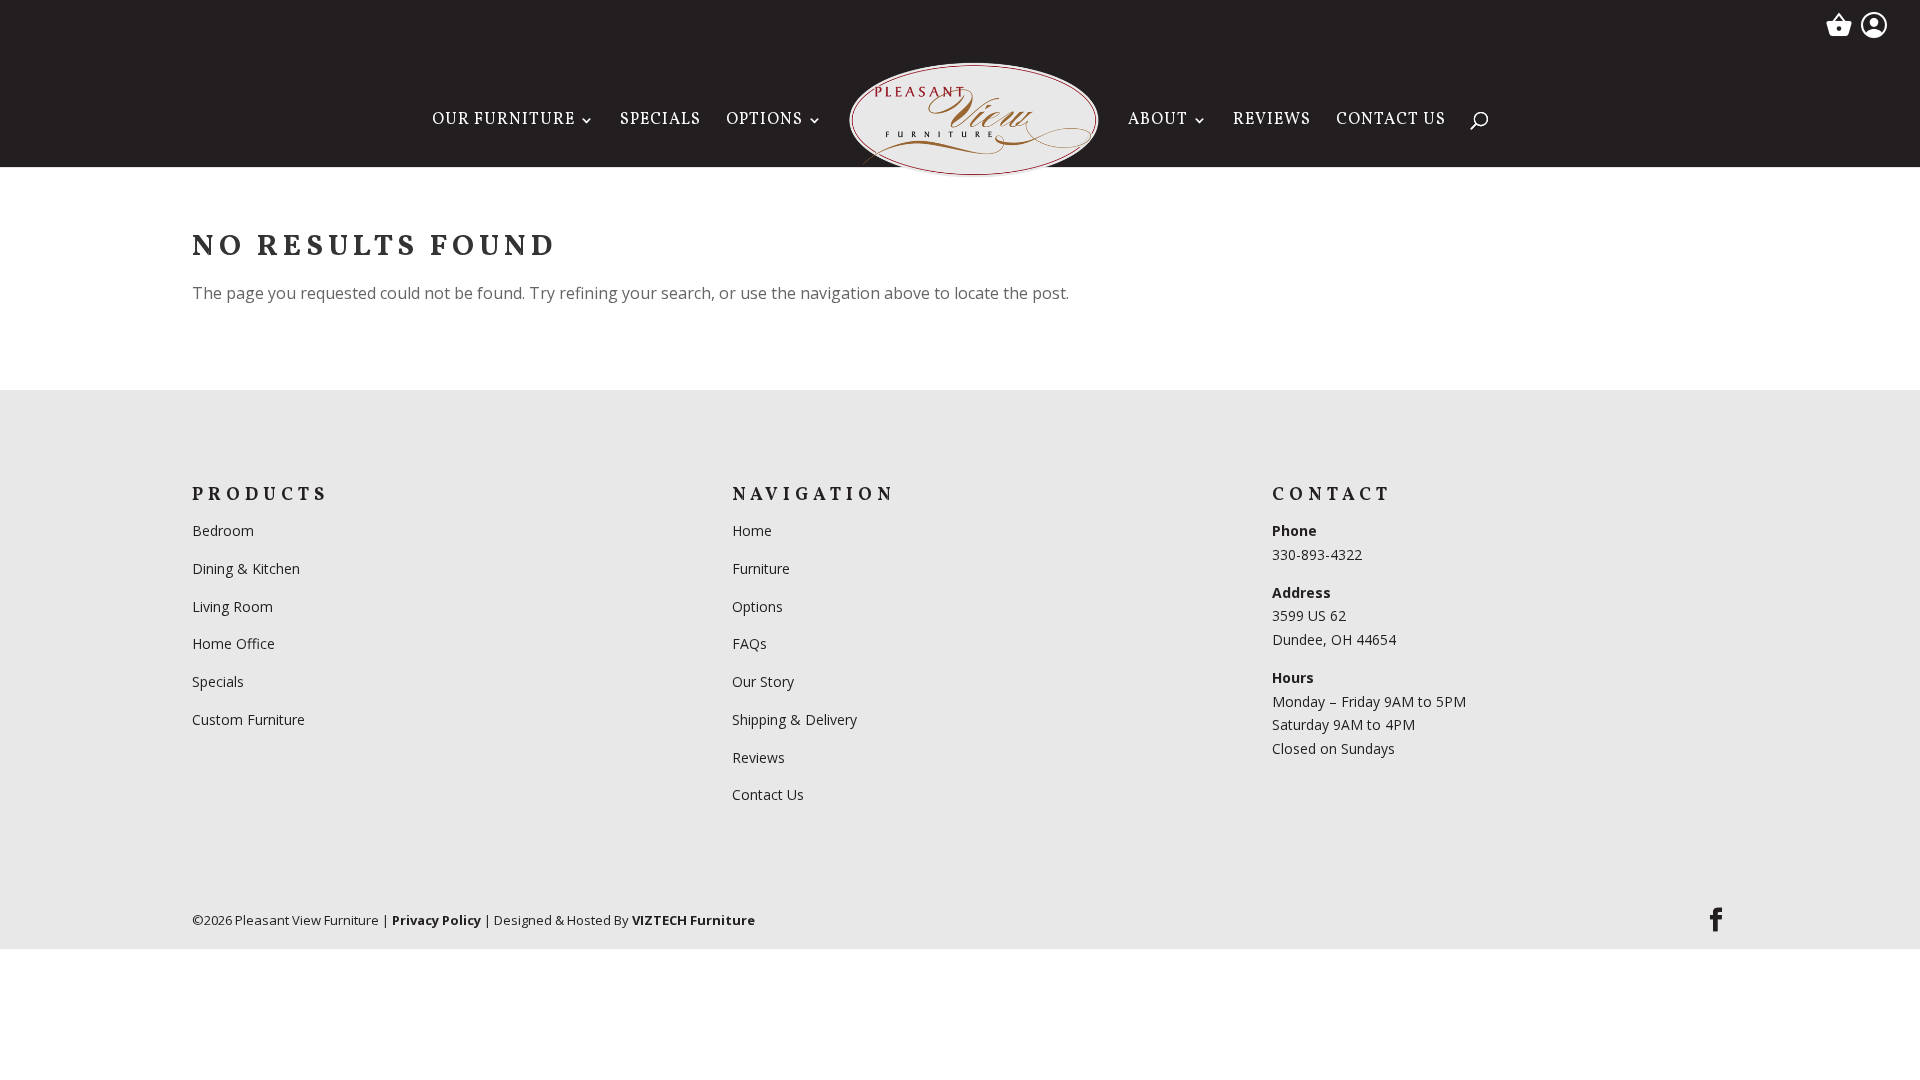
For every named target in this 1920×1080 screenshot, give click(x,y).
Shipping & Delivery (794, 719)
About (1158, 122)
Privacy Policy (436, 920)
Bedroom (225, 530)
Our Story (763, 681)
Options (764, 122)
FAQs (749, 643)
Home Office (233, 643)
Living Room (232, 606)
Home (752, 530)
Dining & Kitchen (246, 568)
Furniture (761, 568)
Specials (660, 122)
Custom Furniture (248, 719)
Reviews (1272, 122)
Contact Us (1391, 122)
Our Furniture (503, 122)
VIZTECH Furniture (693, 920)
